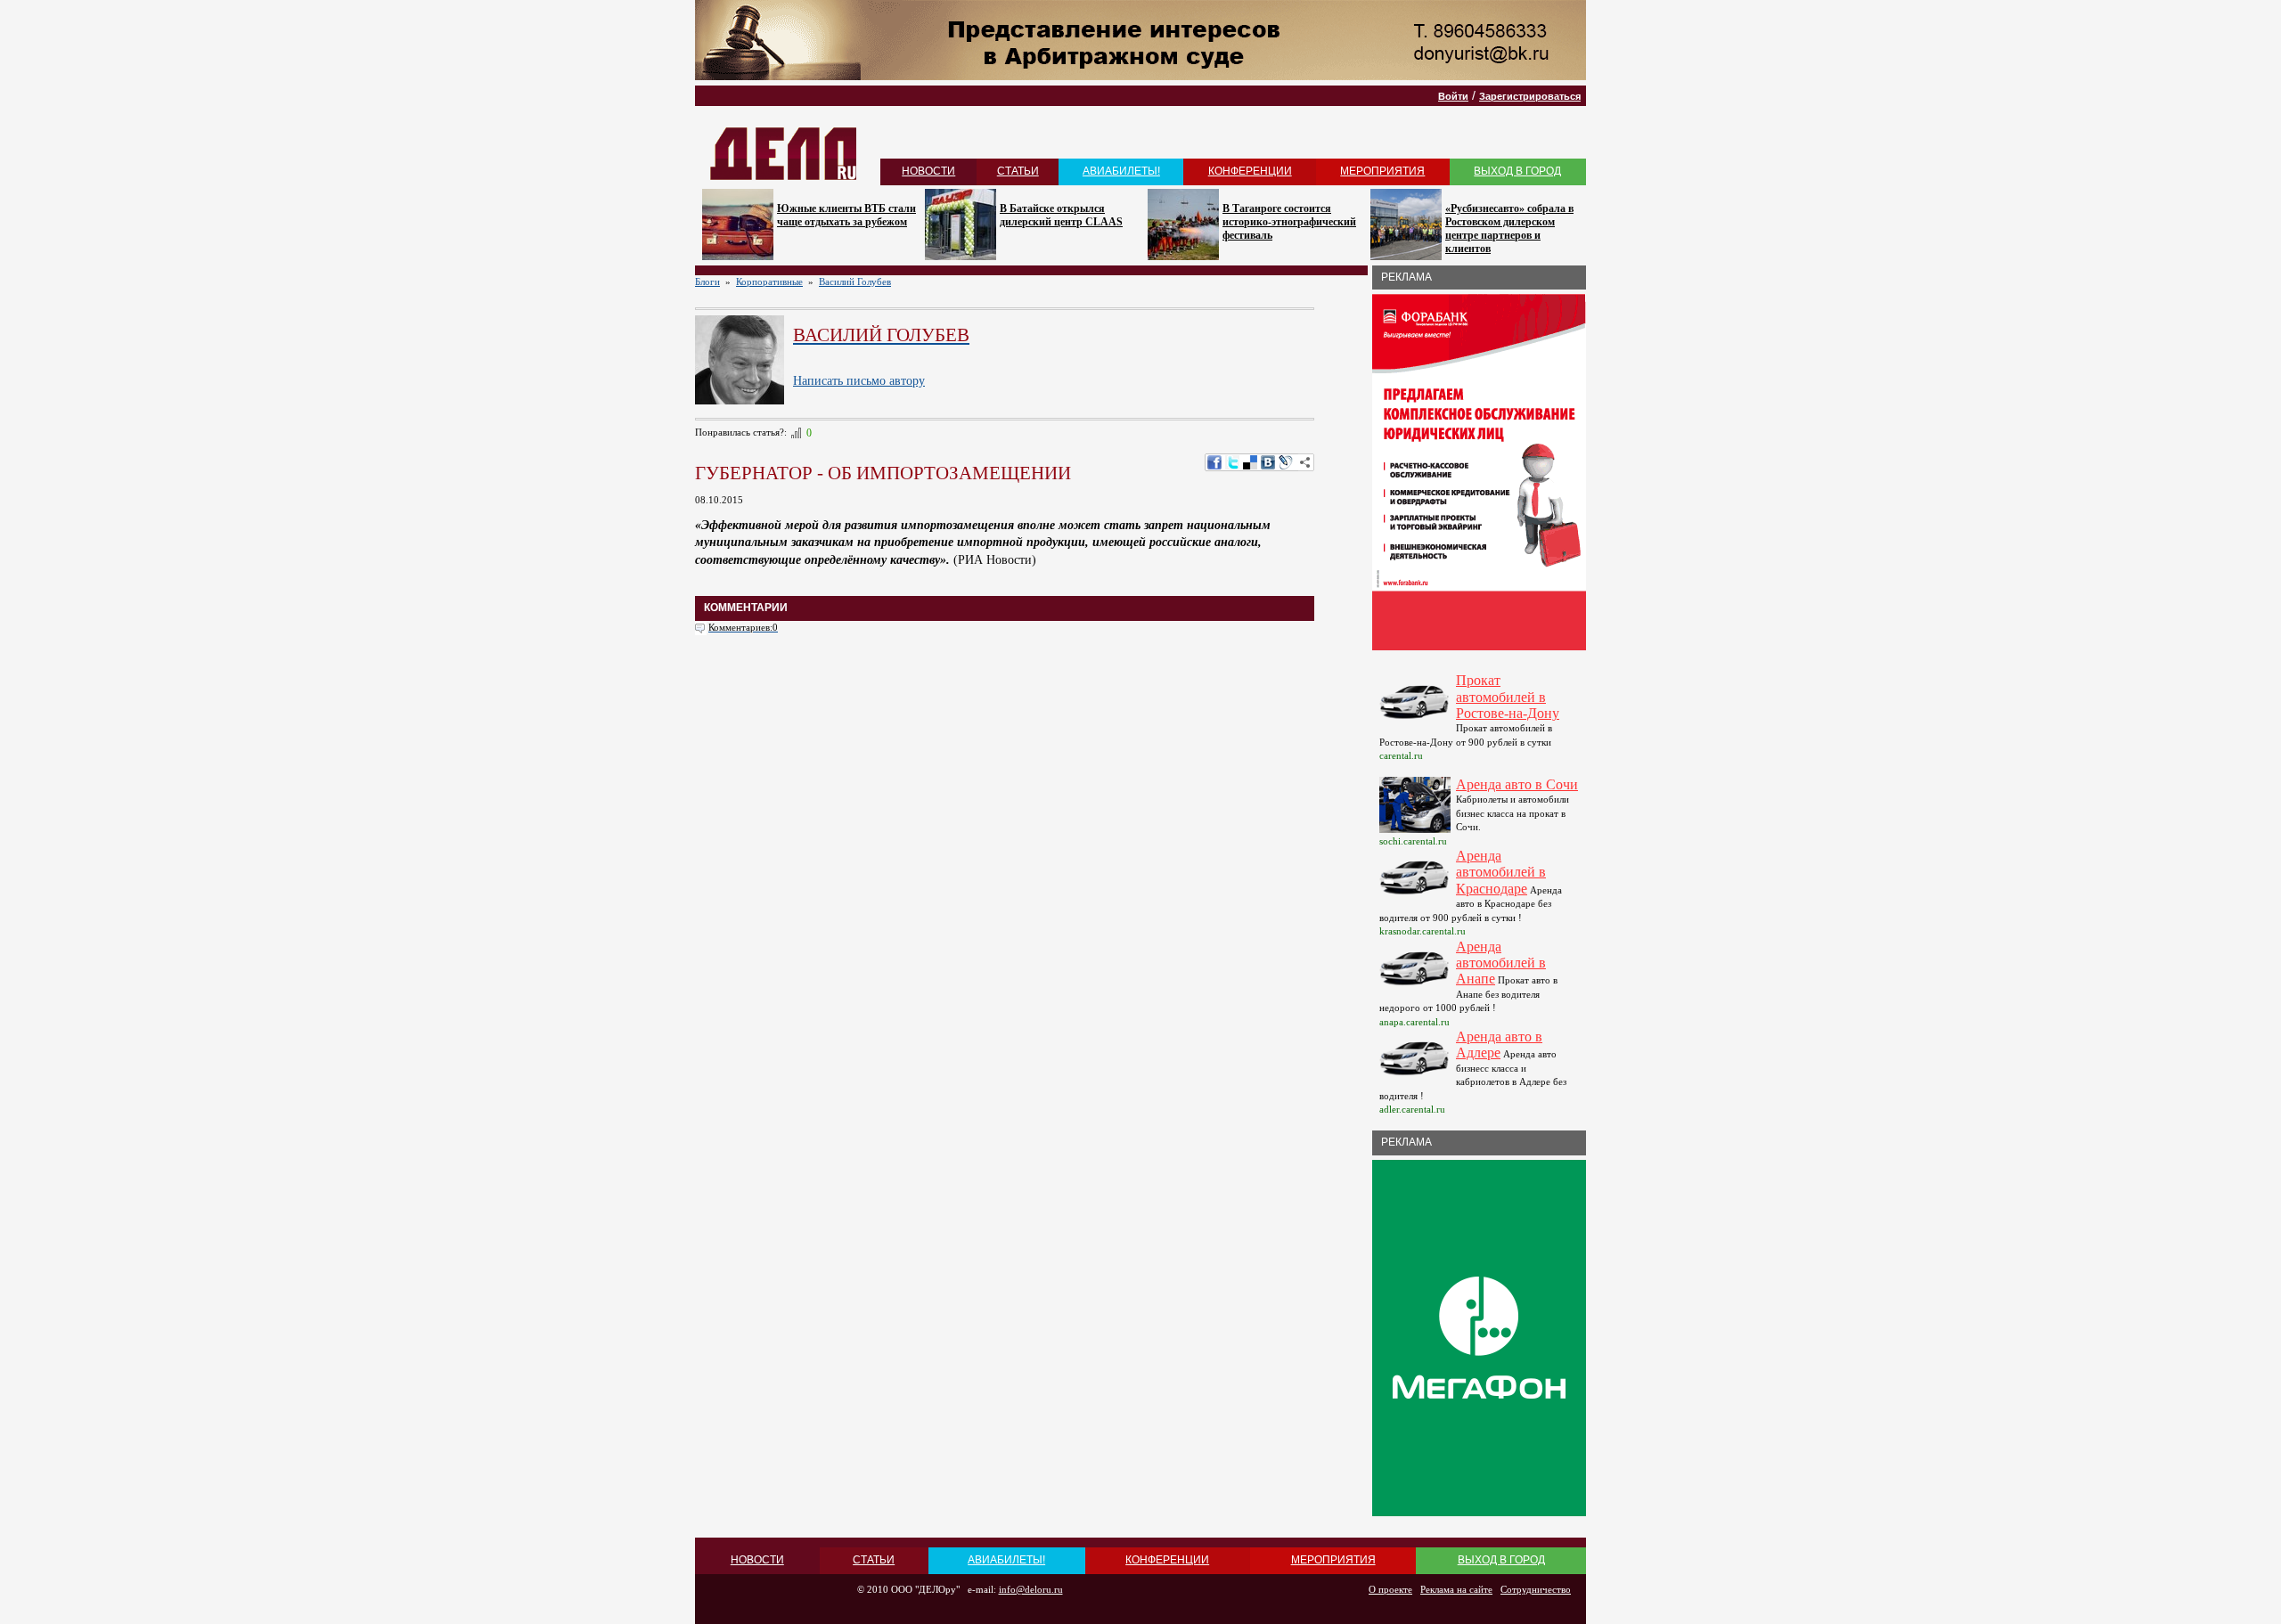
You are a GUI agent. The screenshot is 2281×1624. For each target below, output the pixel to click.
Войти (1453, 96)
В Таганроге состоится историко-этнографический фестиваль (1289, 222)
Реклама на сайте (1456, 1589)
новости (928, 171)
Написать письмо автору (859, 381)
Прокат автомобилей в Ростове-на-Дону (1508, 697)
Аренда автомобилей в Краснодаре (1501, 872)
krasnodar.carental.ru (1423, 931)
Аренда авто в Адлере (1499, 1045)
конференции (1250, 171)
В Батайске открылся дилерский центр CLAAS (1061, 215)
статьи (1018, 171)
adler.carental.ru (1412, 1109)
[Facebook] (1214, 462)
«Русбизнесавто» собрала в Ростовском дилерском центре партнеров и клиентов (1509, 229)
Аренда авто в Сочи (1517, 784)
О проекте (1390, 1589)
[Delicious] (1250, 462)
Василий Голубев (855, 282)
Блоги (707, 282)
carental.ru (1401, 755)
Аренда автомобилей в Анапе (1501, 963)
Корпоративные (769, 282)
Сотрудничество (1536, 1589)
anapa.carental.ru (1414, 1022)
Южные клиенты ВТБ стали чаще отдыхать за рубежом (846, 215)
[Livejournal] (1286, 462)
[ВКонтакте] (1268, 462)
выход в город (1517, 171)
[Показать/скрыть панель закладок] (1305, 462)
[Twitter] (1232, 462)
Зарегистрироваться (1530, 96)
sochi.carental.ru (1413, 841)
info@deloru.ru (1031, 1589)
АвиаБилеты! (1121, 171)
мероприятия (1382, 171)
